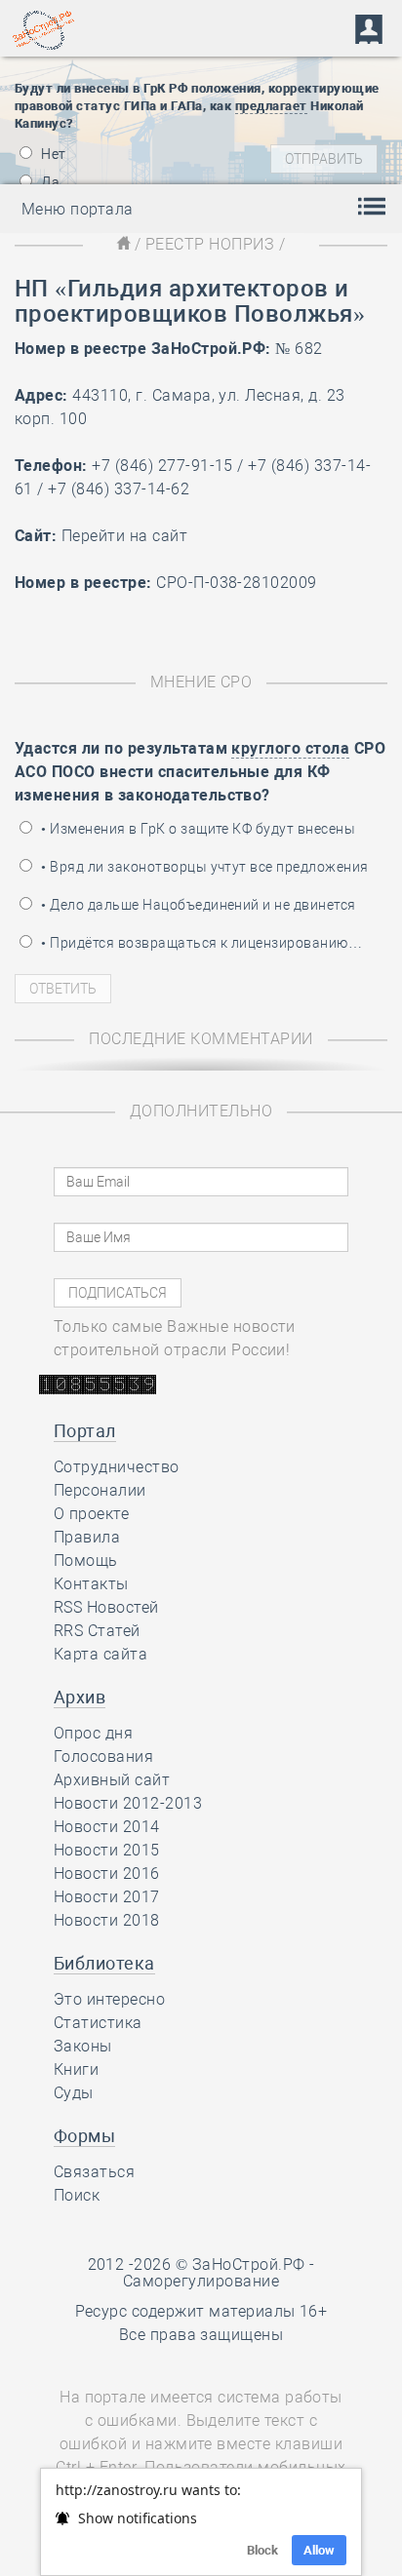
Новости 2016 (107, 1873)
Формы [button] (84, 2136)
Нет (52, 154)
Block (262, 2550)
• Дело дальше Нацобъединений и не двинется (197, 905)
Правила (87, 1537)
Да (49, 182)
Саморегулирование (201, 2281)
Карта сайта (100, 1654)
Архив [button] (80, 1697)
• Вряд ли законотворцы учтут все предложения (203, 867)
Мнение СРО (201, 682)
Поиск (77, 2195)
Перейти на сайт (124, 536)
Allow (319, 2550)
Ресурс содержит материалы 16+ (201, 2311)
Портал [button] (85, 1431)
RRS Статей (97, 1631)
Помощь (86, 1561)
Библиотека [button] (104, 1963)
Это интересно (109, 1999)
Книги (76, 2069)
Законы (83, 2046)
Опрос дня (93, 1733)
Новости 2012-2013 (128, 1803)
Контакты (91, 1584)
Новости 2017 (107, 1897)
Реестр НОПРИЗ (210, 244)
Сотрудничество (117, 1467)
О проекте (91, 1514)
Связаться (94, 2172)
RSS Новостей (106, 1607)
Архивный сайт (112, 1780)
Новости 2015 (107, 1850)
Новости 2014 (107, 1827)
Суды (74, 2093)
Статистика (98, 2023)
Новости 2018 (107, 1920)
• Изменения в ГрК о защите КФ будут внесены (197, 829)
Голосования (103, 1756)
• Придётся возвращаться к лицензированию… (200, 943)
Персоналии (100, 1490)
